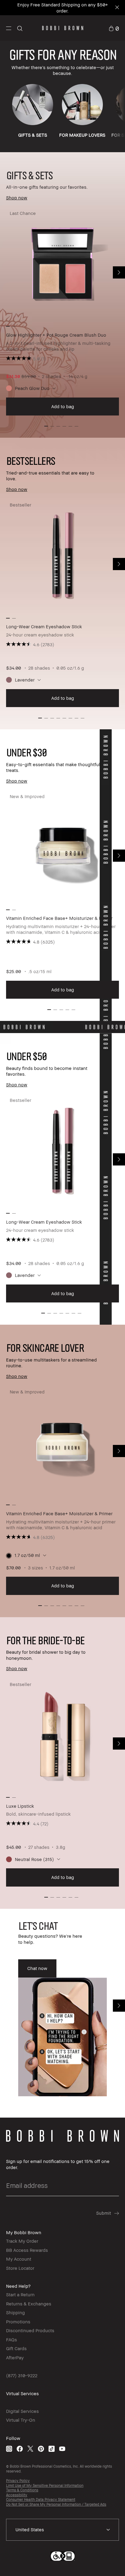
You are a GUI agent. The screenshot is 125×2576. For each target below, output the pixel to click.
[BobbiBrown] (63, 28)
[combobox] (62, 2530)
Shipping (15, 2312)
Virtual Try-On (21, 2420)
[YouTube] (62, 2449)
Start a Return (20, 2294)
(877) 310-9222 (22, 2375)
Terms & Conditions (22, 2490)
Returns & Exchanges (29, 2304)
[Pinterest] (41, 2449)
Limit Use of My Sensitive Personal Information (45, 2485)
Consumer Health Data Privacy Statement (41, 2499)
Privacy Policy (18, 2481)
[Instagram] (9, 2449)
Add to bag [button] (63, 406)
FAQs (12, 2339)
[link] (114, 28)
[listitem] (62, 312)
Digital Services (22, 2411)
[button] (9, 28)
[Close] (117, 8)
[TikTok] (52, 2449)
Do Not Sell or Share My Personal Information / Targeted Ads (56, 2504)
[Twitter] (30, 2449)
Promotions (18, 2322)
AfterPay (15, 2357)
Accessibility (17, 2495)
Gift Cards (16, 2348)
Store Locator (20, 2268)
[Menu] (9, 28)
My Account (19, 2259)
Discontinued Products (30, 2330)
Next (119, 272)
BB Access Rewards (27, 2250)
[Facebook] (20, 2449)
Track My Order (22, 2241)
